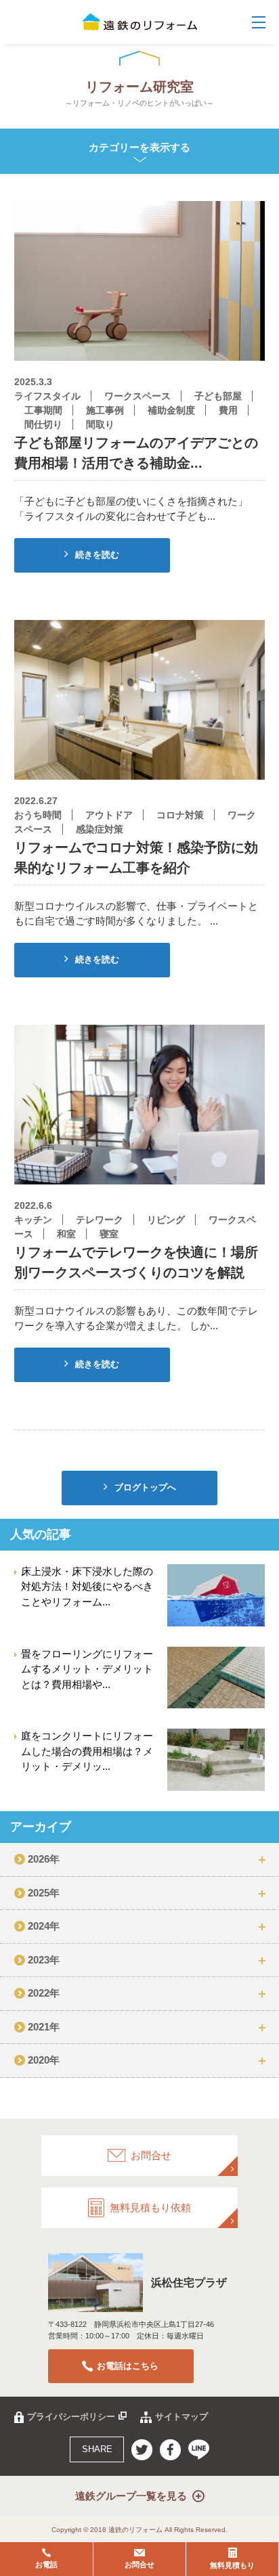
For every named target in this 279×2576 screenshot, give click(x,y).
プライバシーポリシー (71, 2417)
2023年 (44, 1960)
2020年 (44, 2060)
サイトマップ (181, 2417)
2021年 (44, 2027)
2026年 (44, 1859)
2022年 (44, 1993)
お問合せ (139, 2564)
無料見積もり (232, 2565)
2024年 (44, 1926)
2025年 (44, 1893)
